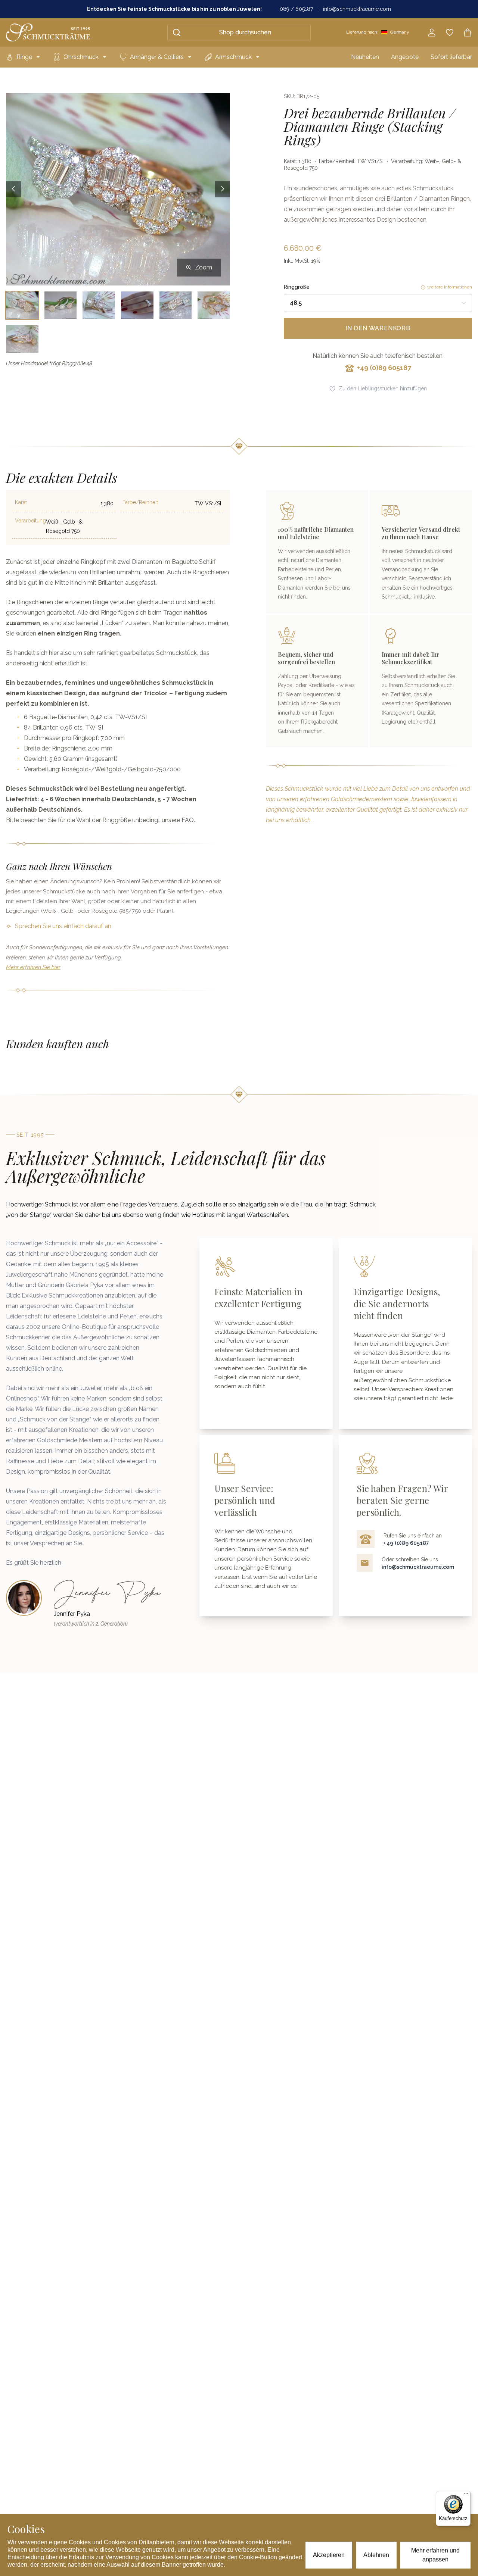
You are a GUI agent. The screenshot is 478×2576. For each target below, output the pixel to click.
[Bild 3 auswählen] (99, 305)
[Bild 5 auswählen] (176, 305)
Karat (21, 502)
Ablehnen (376, 2555)
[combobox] (378, 303)
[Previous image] (13, 189)
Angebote (405, 57)
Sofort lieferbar (451, 57)
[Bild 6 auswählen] (214, 305)
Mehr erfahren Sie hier (33, 967)
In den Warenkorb (378, 328)
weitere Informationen (450, 287)
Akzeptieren (329, 2555)
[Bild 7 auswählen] (22, 339)
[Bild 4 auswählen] (137, 305)
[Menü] (466, 2495)
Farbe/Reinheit (140, 502)
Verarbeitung (30, 521)
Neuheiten (365, 57)
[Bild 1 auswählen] (22, 305)
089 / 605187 (296, 9)
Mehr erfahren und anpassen (435, 2555)
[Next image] (223, 189)
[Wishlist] (450, 32)
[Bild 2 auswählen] (61, 305)
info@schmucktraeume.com (357, 9)
